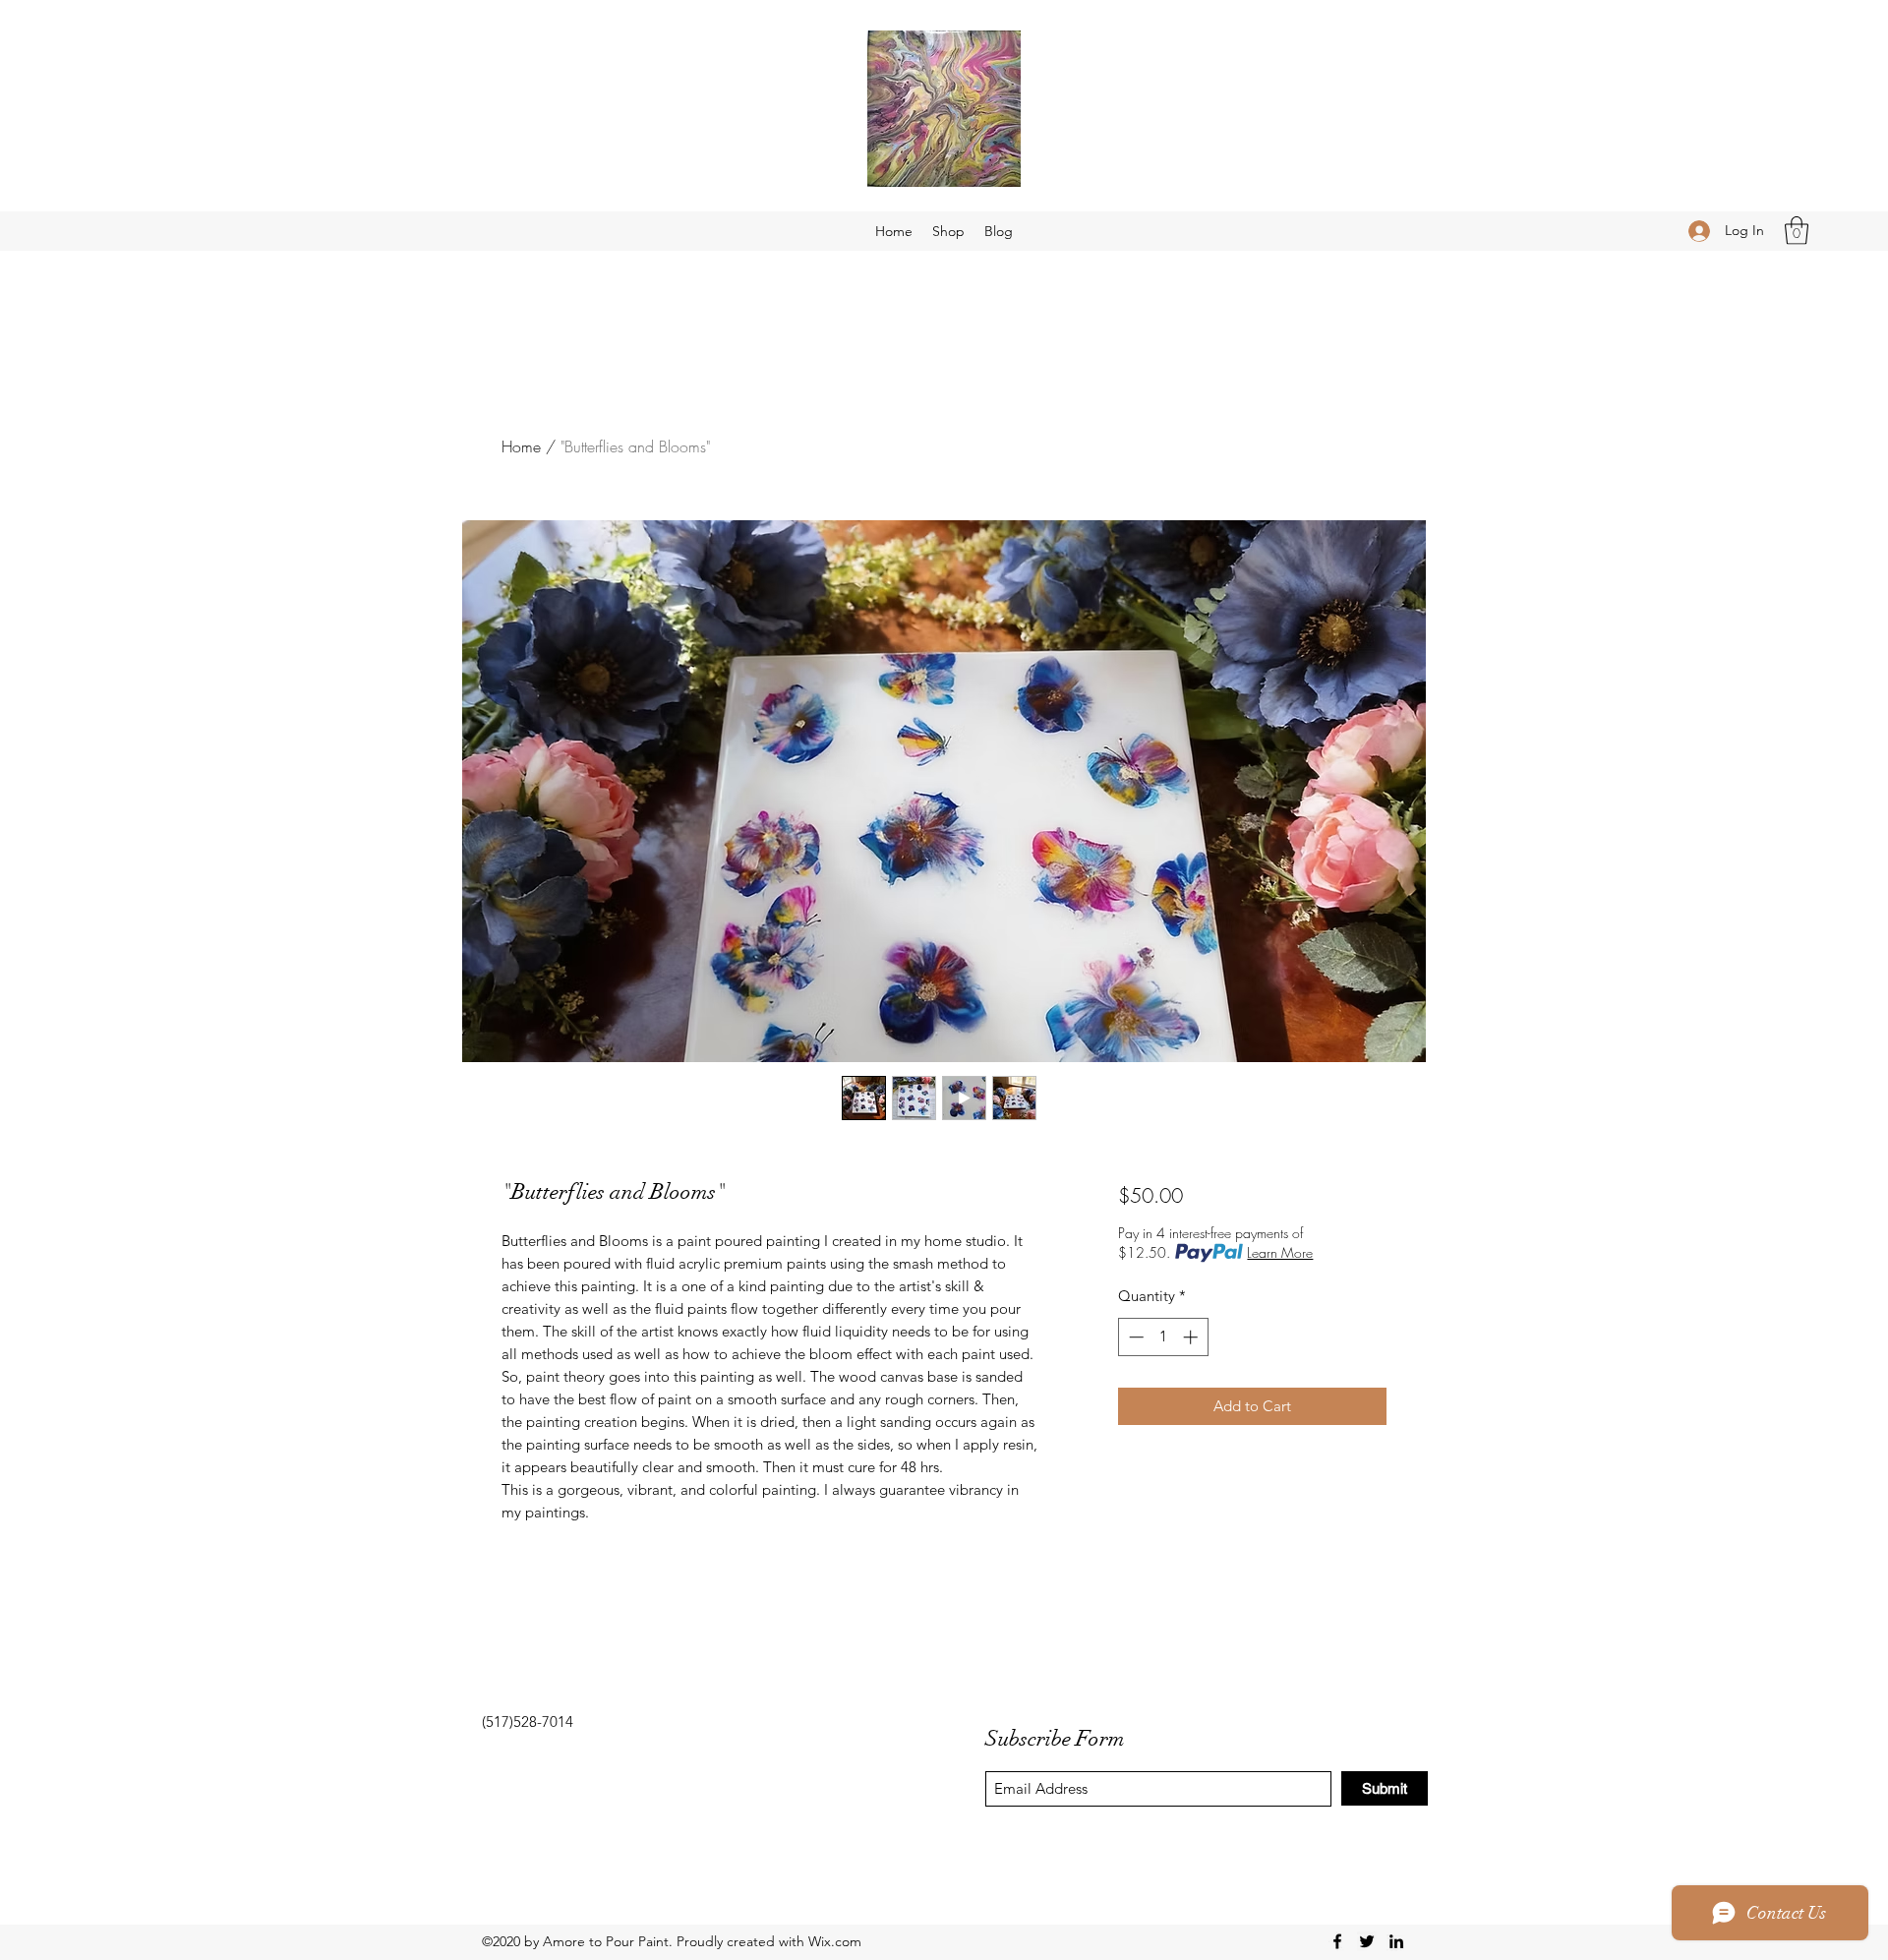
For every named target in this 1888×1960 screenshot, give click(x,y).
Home (521, 446)
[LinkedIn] (1396, 1941)
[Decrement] (1134, 1337)
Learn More (1280, 1252)
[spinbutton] (1163, 1337)
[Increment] (1192, 1337)
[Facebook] (1337, 1941)
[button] (1797, 231)
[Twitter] (1367, 1941)
